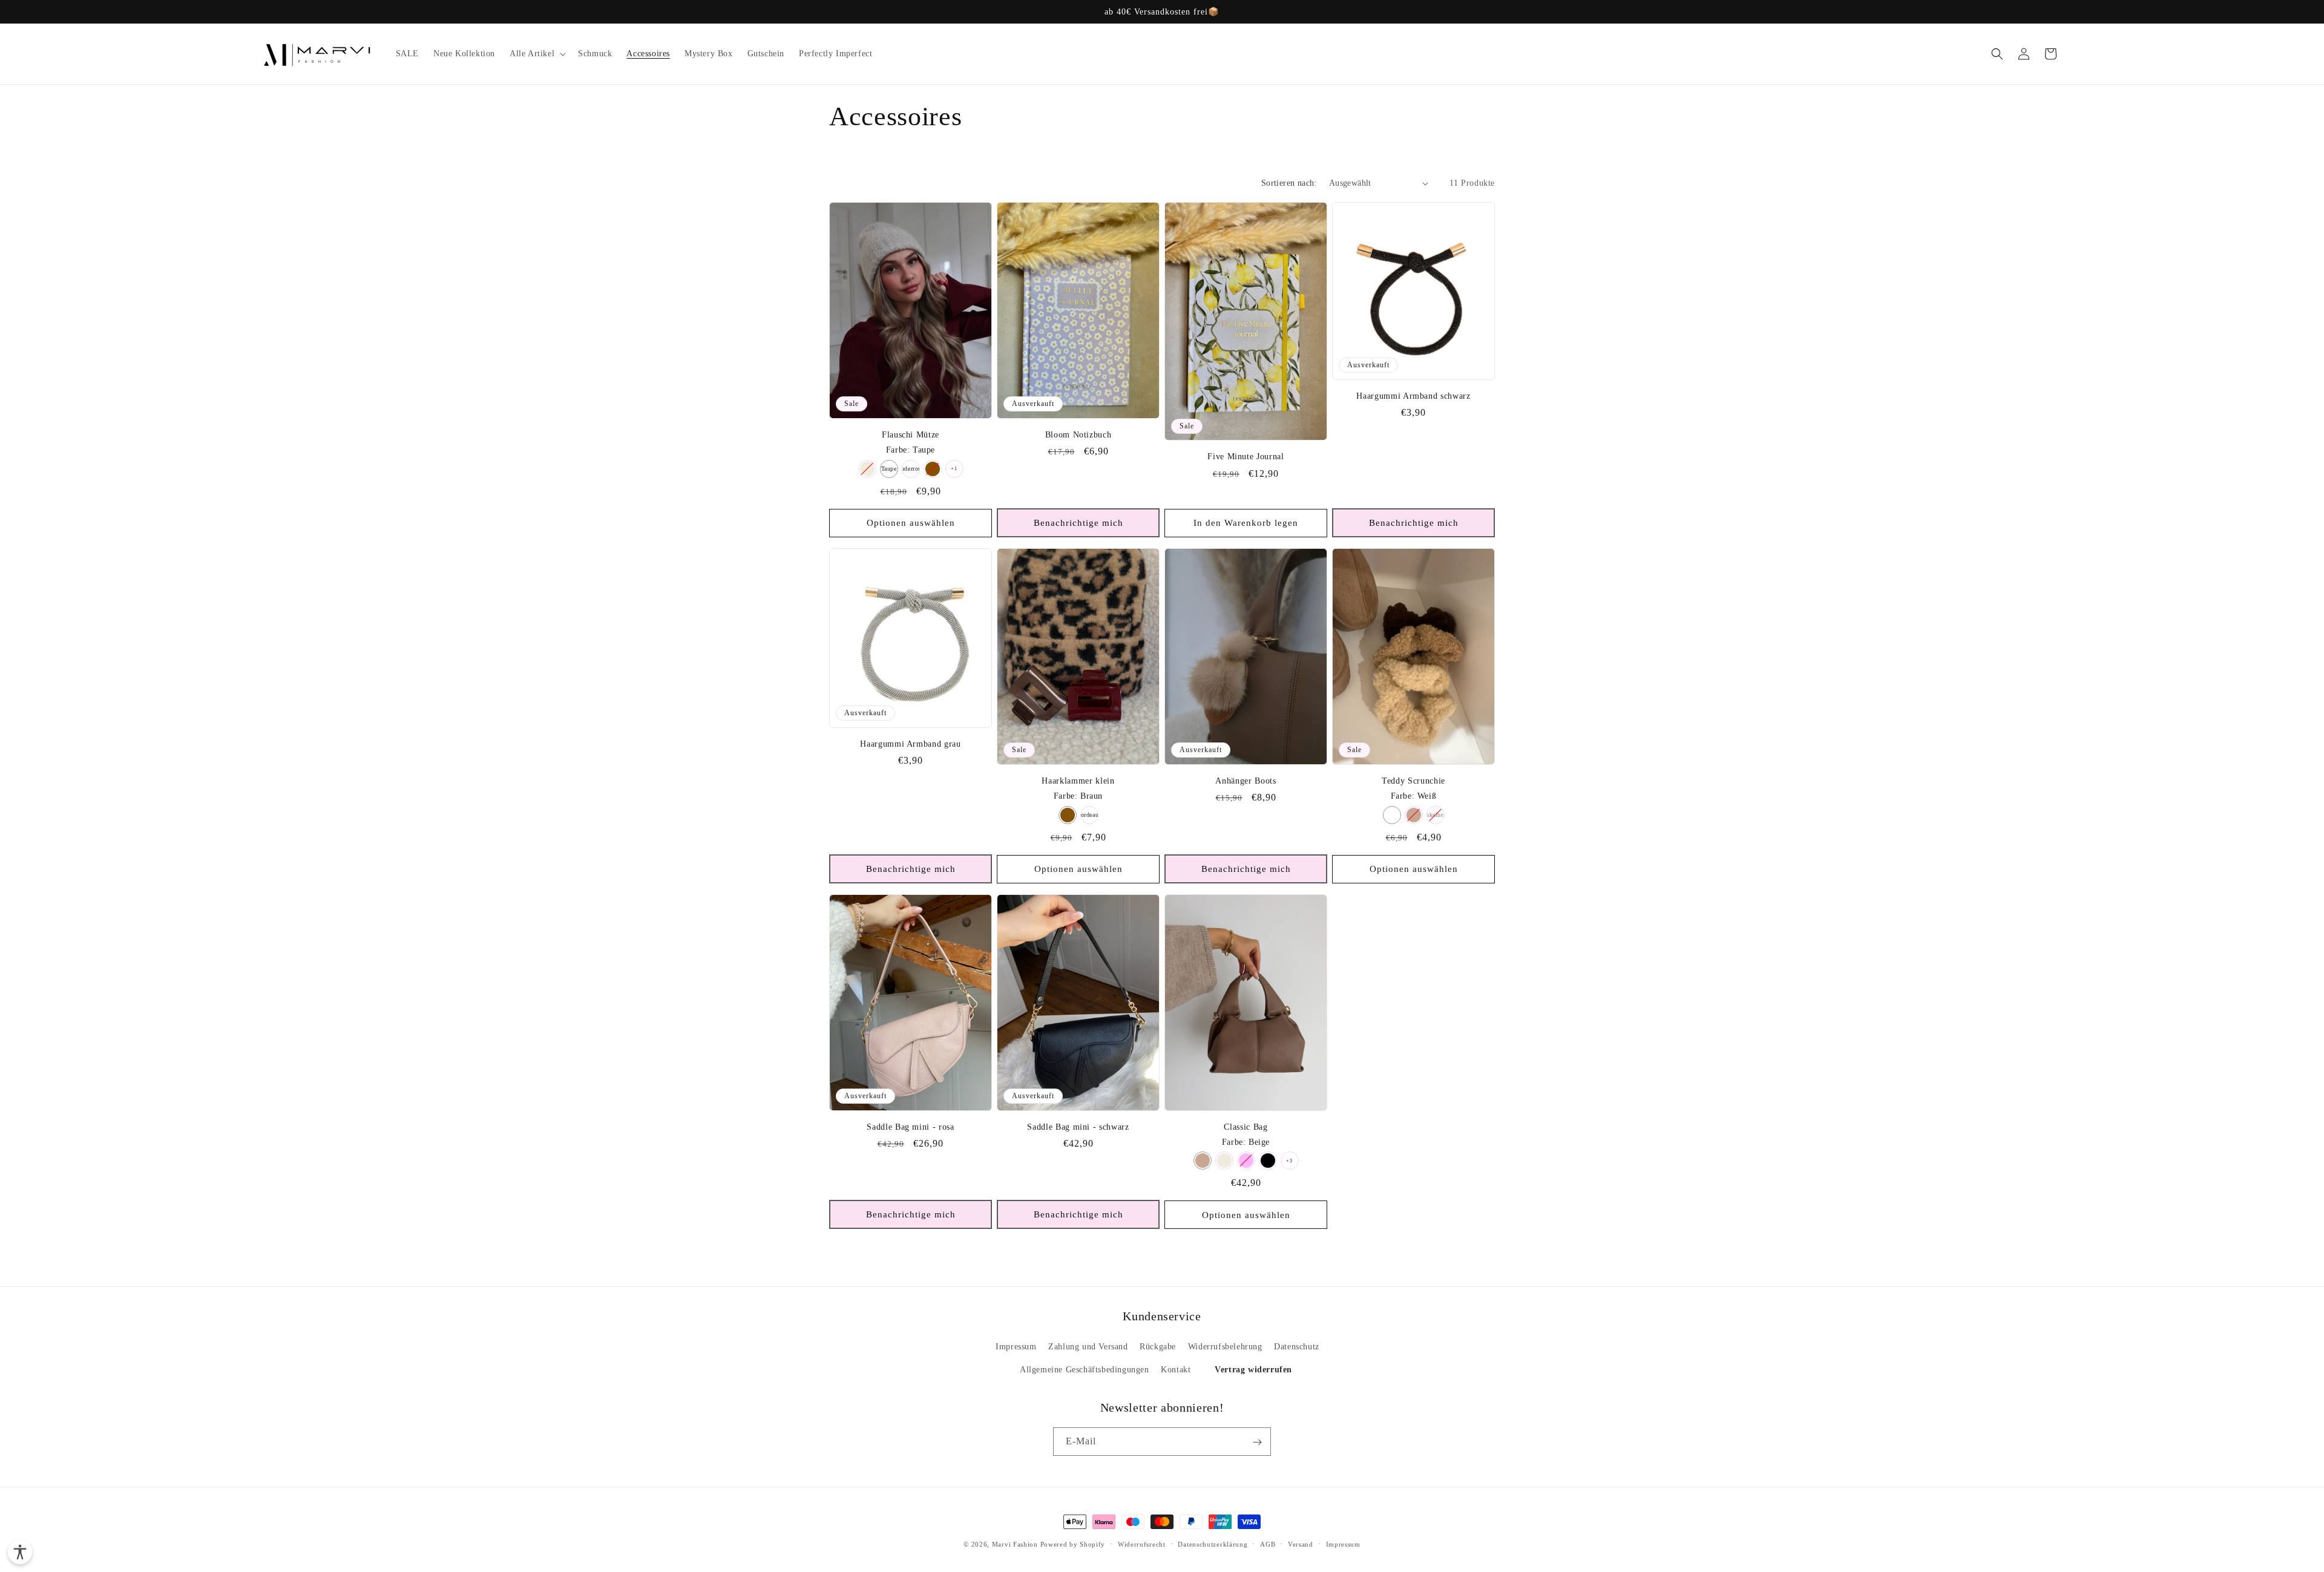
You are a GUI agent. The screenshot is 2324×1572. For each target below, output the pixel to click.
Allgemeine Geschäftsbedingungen (1085, 1370)
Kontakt (1176, 1370)
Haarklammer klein (1078, 781)
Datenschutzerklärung (1213, 1544)
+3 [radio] (1289, 1161)
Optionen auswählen (911, 523)
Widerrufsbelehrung (1225, 1347)
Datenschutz (1297, 1347)
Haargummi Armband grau (911, 744)
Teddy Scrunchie (1413, 781)
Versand (1301, 1544)
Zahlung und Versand (1088, 1347)
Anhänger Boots (1246, 781)
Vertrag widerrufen (1253, 1370)
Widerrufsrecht (1142, 1544)
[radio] (867, 469)
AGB (1268, 1544)
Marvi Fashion (1015, 1544)
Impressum (1016, 1347)
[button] (537, 54)
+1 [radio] (954, 469)
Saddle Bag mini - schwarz (1078, 1127)
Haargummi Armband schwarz (1413, 396)
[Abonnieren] (1257, 1442)
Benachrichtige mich (1078, 523)
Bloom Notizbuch (1078, 434)
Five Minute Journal (1246, 456)
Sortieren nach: (1289, 183)
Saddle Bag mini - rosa (911, 1127)
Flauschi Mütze (911, 434)
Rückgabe (1158, 1347)
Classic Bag (1246, 1127)
